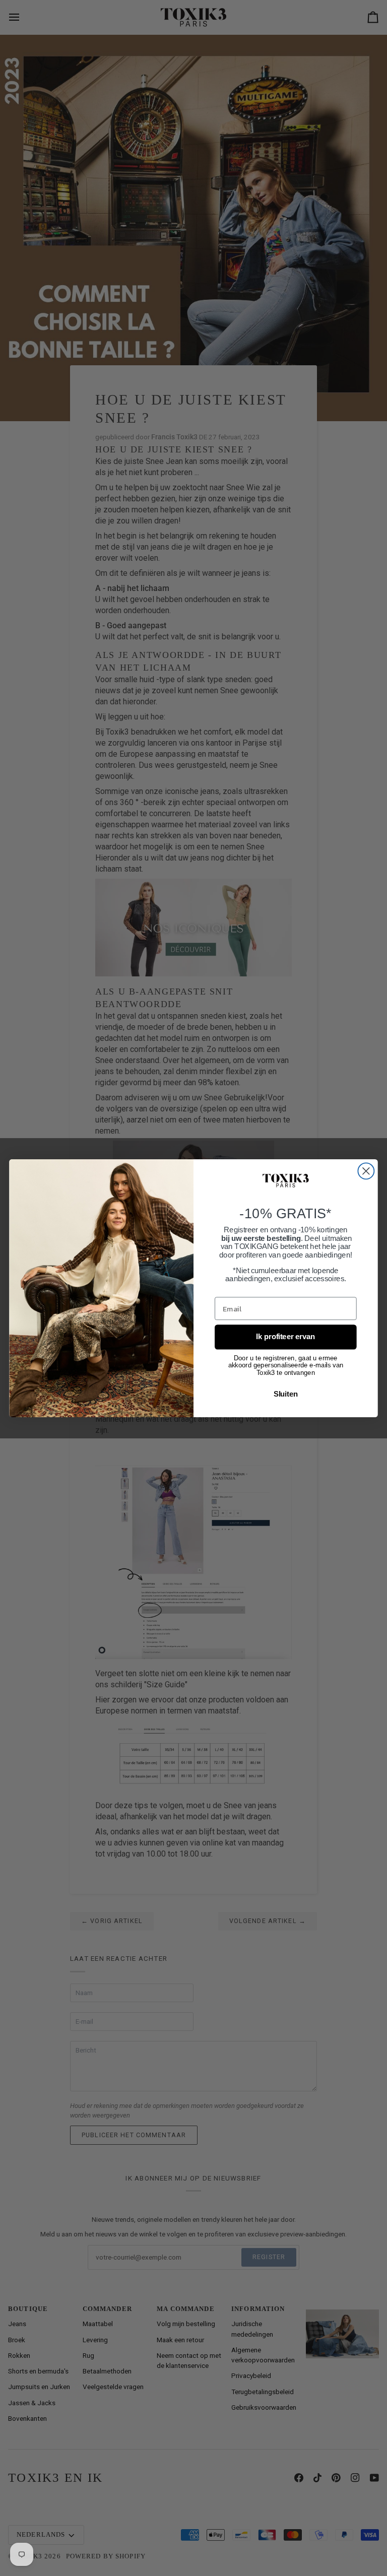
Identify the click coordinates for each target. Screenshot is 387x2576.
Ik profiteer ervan (285, 1337)
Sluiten (286, 1394)
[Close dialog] (366, 1171)
